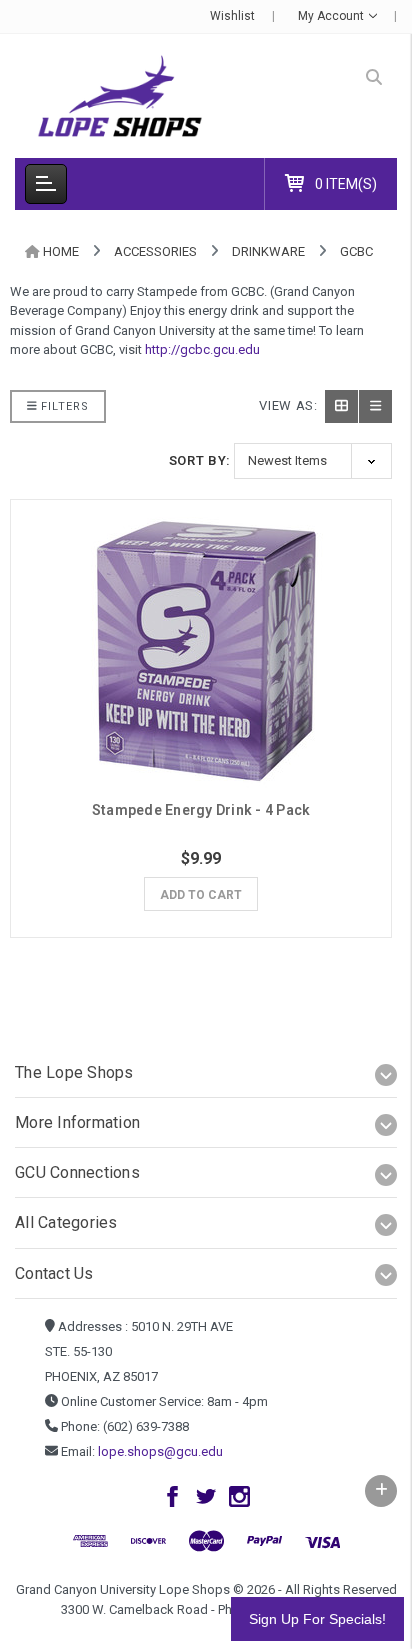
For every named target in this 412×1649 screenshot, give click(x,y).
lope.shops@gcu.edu (160, 1451)
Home (61, 251)
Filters (63, 406)
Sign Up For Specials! (317, 1619)
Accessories (155, 251)
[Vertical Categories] (46, 184)
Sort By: (200, 460)
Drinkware (268, 251)
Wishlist (232, 16)
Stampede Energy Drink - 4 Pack (201, 810)
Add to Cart (201, 895)
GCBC (356, 251)
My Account (332, 16)
